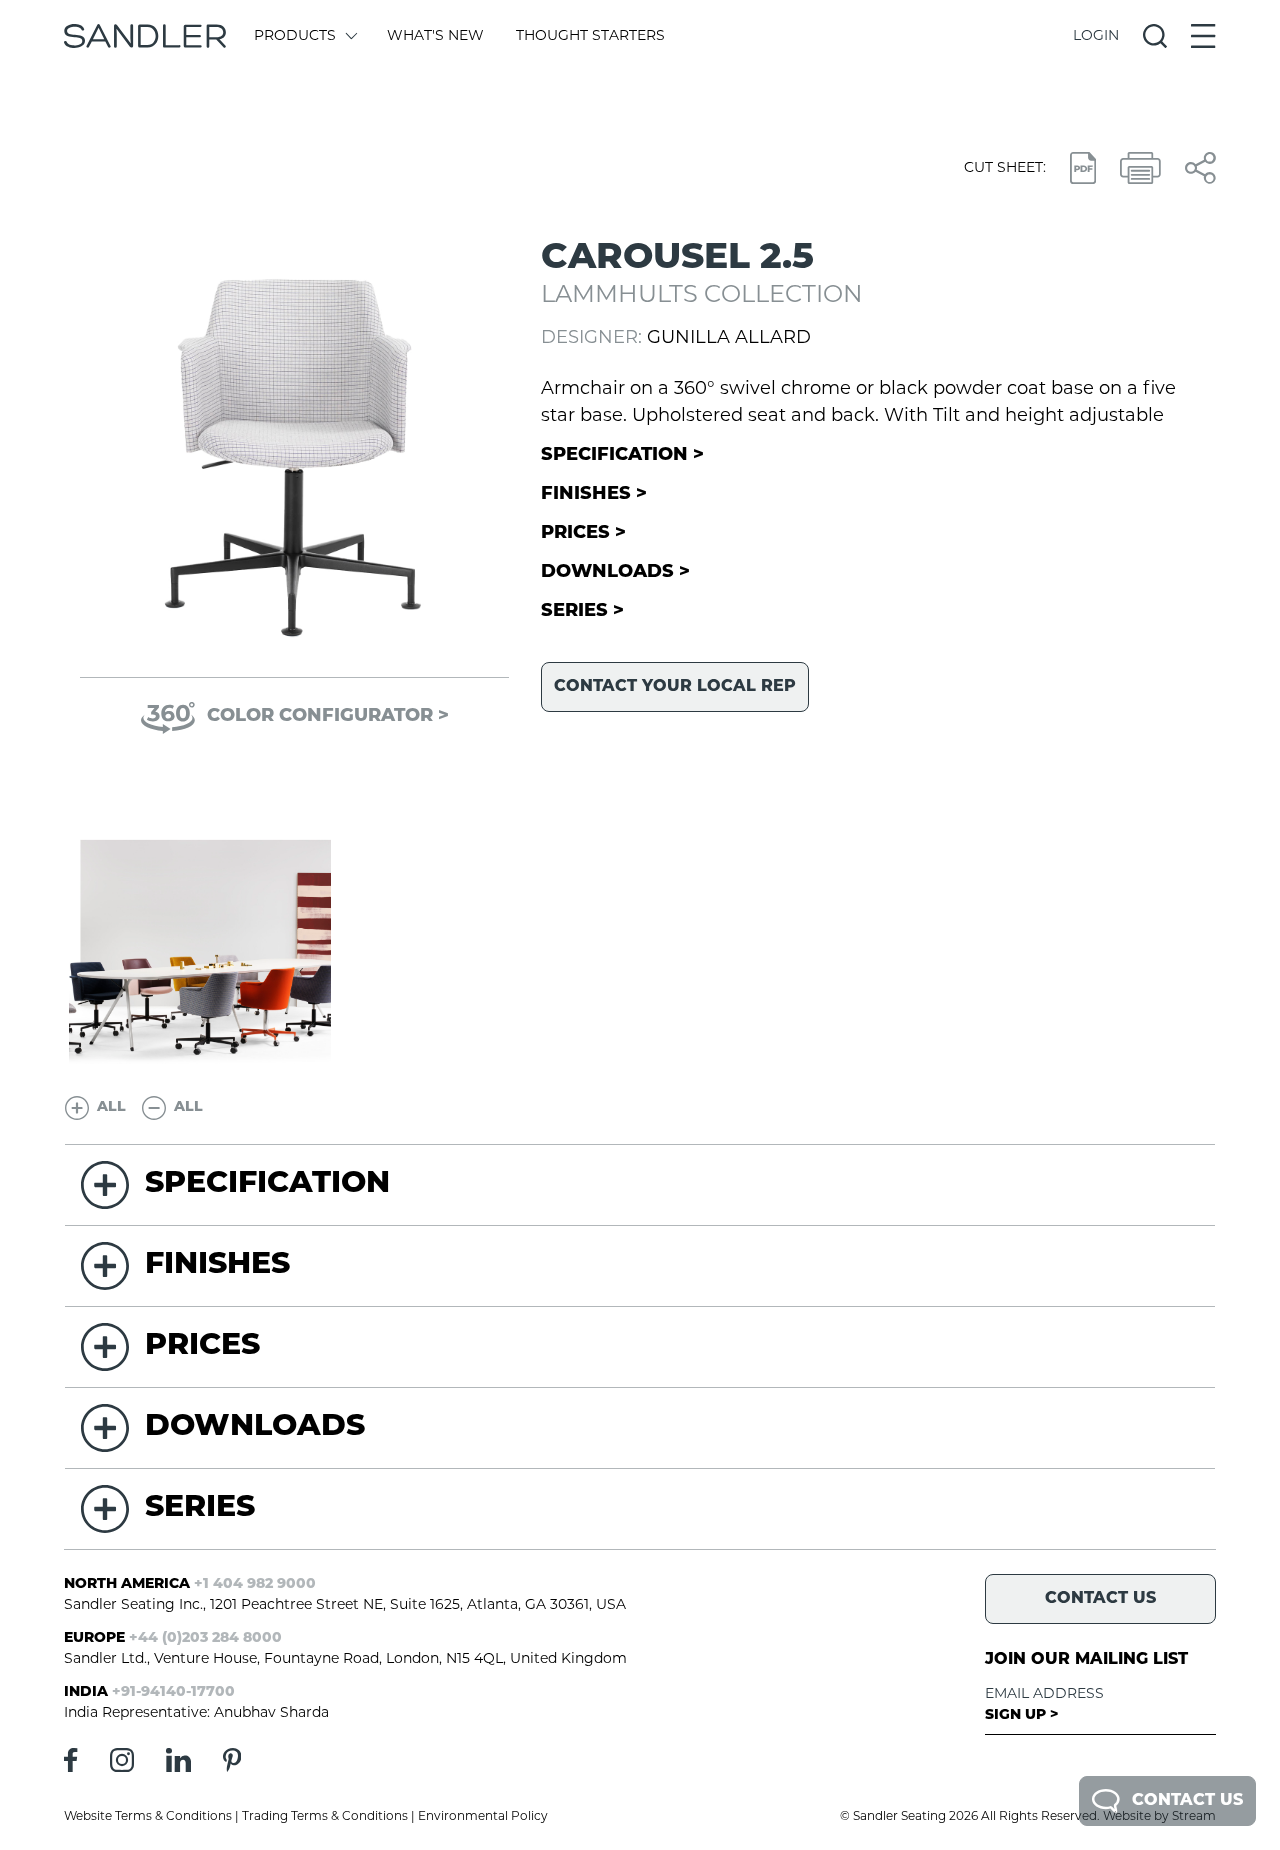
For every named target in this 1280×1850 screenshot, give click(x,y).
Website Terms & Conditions (148, 1817)
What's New (435, 36)
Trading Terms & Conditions (325, 1817)
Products (295, 36)
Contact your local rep (675, 687)
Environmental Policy (483, 1817)
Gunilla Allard (729, 339)
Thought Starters (590, 36)
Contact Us (1187, 1801)
